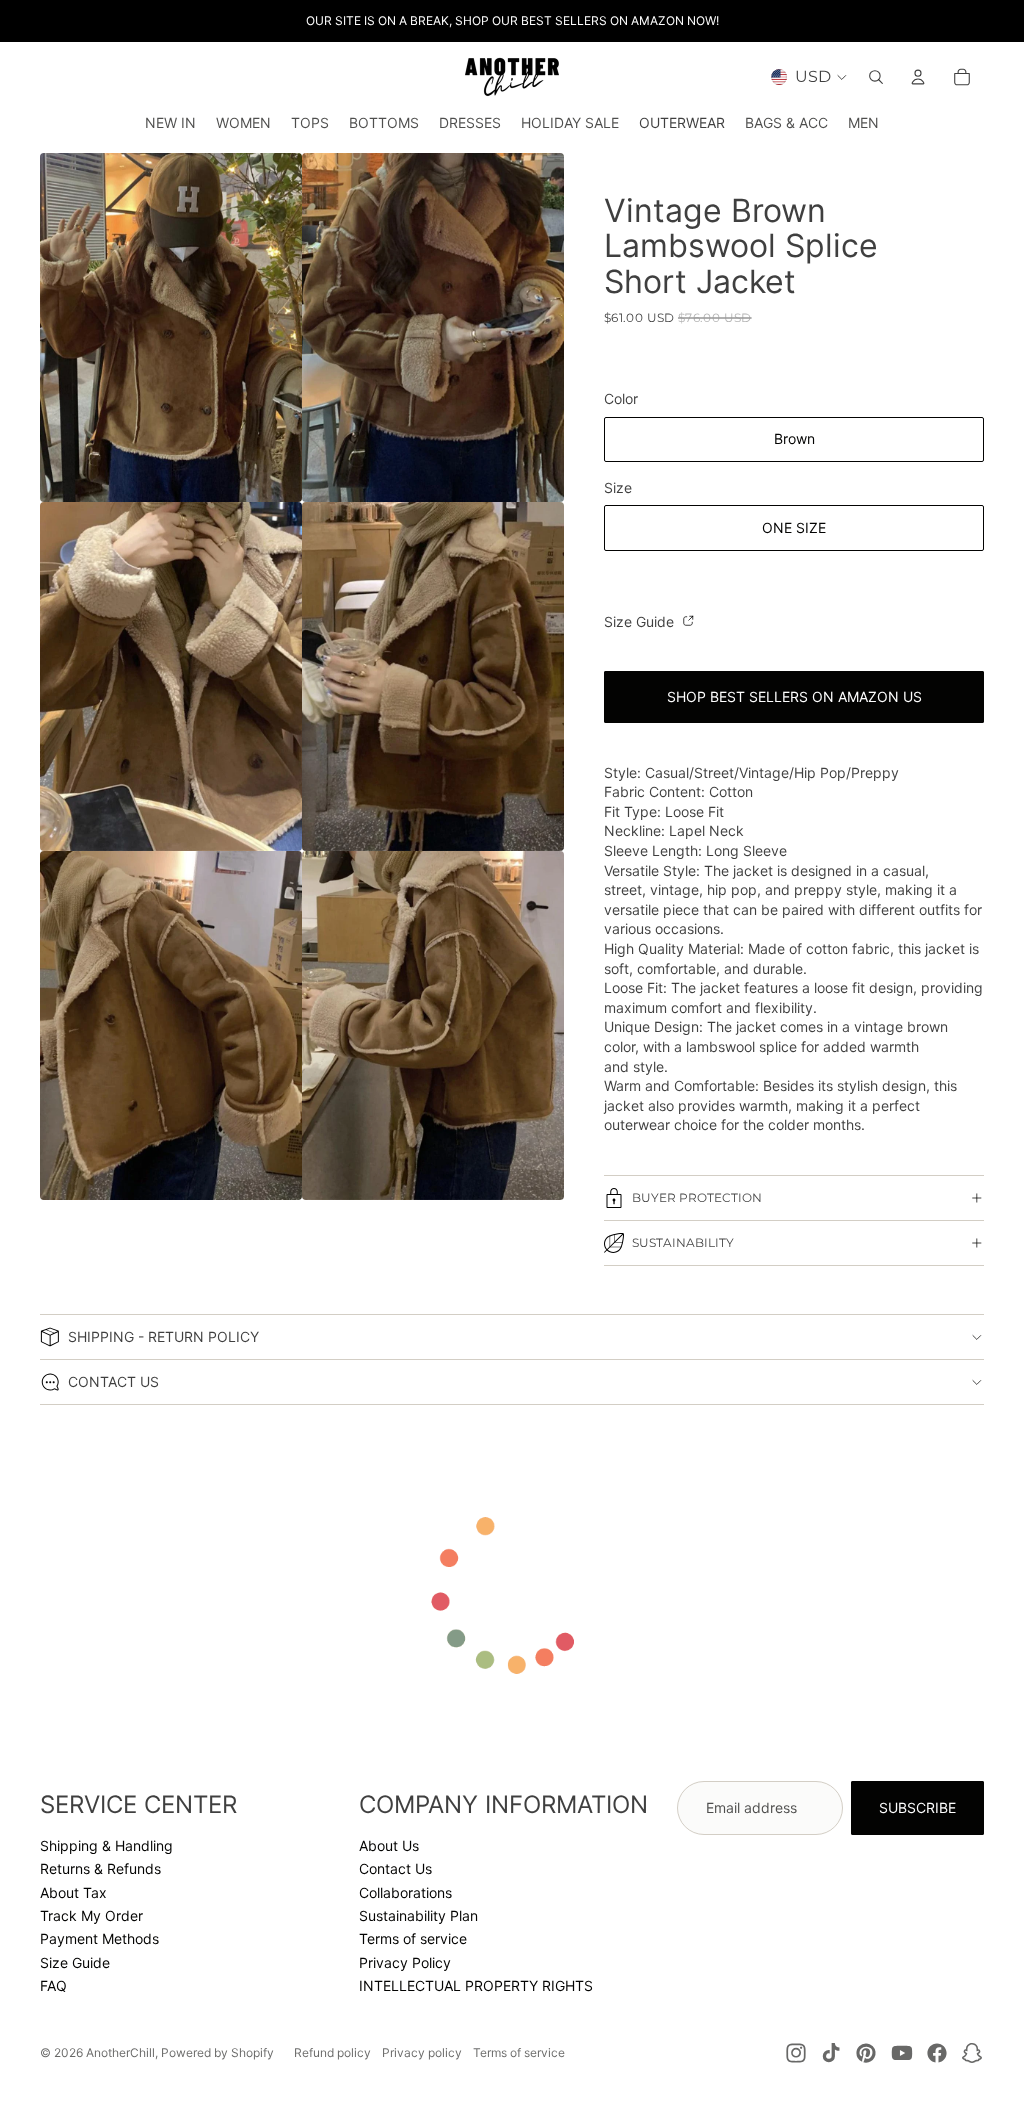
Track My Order (91, 1915)
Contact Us (395, 1868)
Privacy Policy (405, 1962)
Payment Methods (99, 1938)
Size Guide (641, 621)
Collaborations (405, 1892)
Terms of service (413, 1938)
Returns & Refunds (100, 1868)
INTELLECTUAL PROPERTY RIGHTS (476, 1985)
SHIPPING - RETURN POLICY (163, 1336)
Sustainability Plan (418, 1915)
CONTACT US (113, 1381)
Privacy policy (422, 2052)
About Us (389, 1845)
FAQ (53, 1985)
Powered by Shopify (217, 2052)
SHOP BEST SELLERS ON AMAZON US (794, 696)
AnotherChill (120, 2052)
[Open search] (876, 77)
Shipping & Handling (106, 1845)
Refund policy (332, 2052)
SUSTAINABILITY (683, 1242)
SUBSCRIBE (917, 1807)
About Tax (73, 1892)
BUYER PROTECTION (697, 1197)
